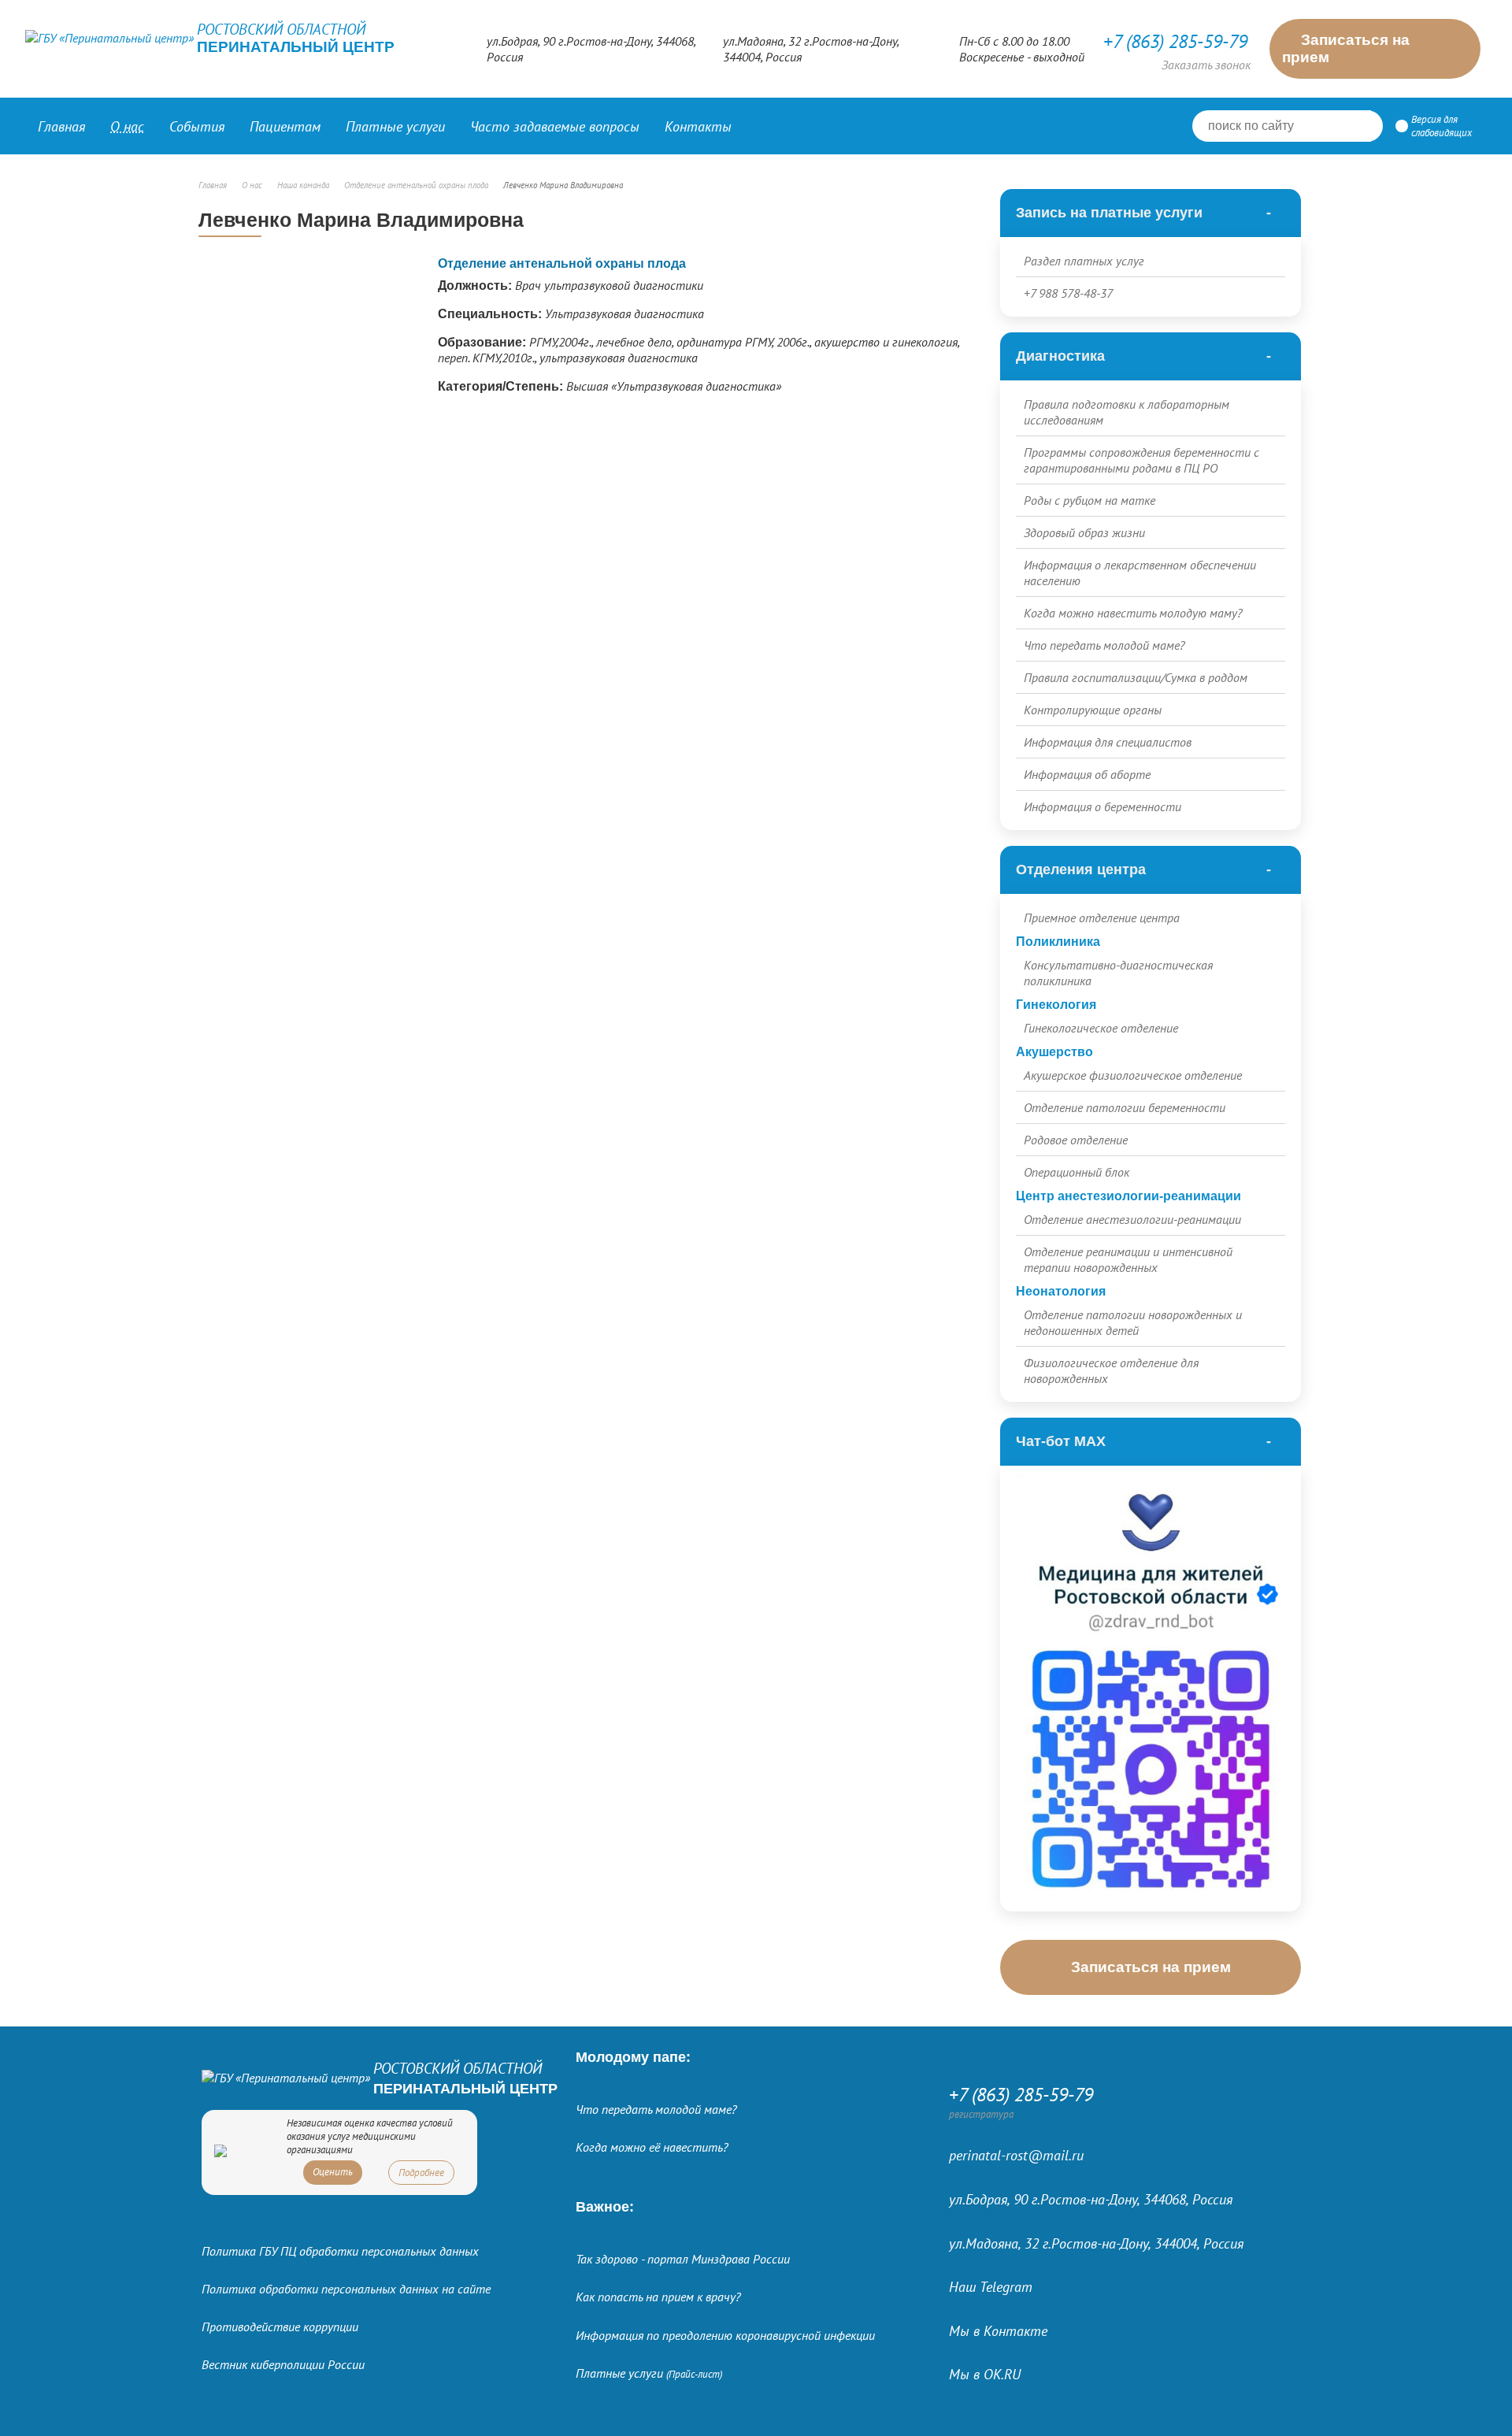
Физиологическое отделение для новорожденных (1111, 1370)
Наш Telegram (991, 2287)
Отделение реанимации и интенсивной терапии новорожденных (1128, 1259)
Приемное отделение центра (1102, 918)
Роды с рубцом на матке (1090, 500)
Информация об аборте (1087, 774)
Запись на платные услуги (1109, 213)
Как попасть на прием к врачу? (658, 2297)
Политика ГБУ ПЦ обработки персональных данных (340, 2251)
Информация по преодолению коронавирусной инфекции (725, 2335)
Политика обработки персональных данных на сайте (346, 2289)
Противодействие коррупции (280, 2327)
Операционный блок (1077, 1172)
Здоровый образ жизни (1084, 532)
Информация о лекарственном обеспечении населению (1140, 573)
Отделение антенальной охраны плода (562, 263)
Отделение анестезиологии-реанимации (1132, 1219)
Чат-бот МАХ (1061, 1441)
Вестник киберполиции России (283, 2364)
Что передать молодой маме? (1104, 645)
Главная (61, 126)
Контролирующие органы (1093, 710)
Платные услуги (649, 2373)
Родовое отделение (1076, 1140)
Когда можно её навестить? (652, 2147)
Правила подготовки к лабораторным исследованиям (1127, 412)
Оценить (333, 2172)
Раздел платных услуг (1084, 261)
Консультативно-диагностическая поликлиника (1118, 973)
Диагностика (1060, 356)
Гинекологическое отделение (1101, 1028)
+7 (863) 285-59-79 (1175, 41)
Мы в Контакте (998, 2331)
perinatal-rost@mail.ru (1016, 2155)
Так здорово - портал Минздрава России (683, 2259)
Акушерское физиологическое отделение (1133, 1075)
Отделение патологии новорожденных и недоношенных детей (1133, 1322)
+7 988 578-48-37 (1068, 293)
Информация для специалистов (1108, 742)
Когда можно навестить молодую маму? (1133, 613)
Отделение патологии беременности (1125, 1107)
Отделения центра (1081, 869)
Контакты (698, 126)
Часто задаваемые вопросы (555, 126)
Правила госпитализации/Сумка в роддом (1136, 677)
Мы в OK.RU (985, 2374)
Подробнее (421, 2173)
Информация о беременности (1102, 806)
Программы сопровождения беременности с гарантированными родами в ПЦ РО (1141, 460)
